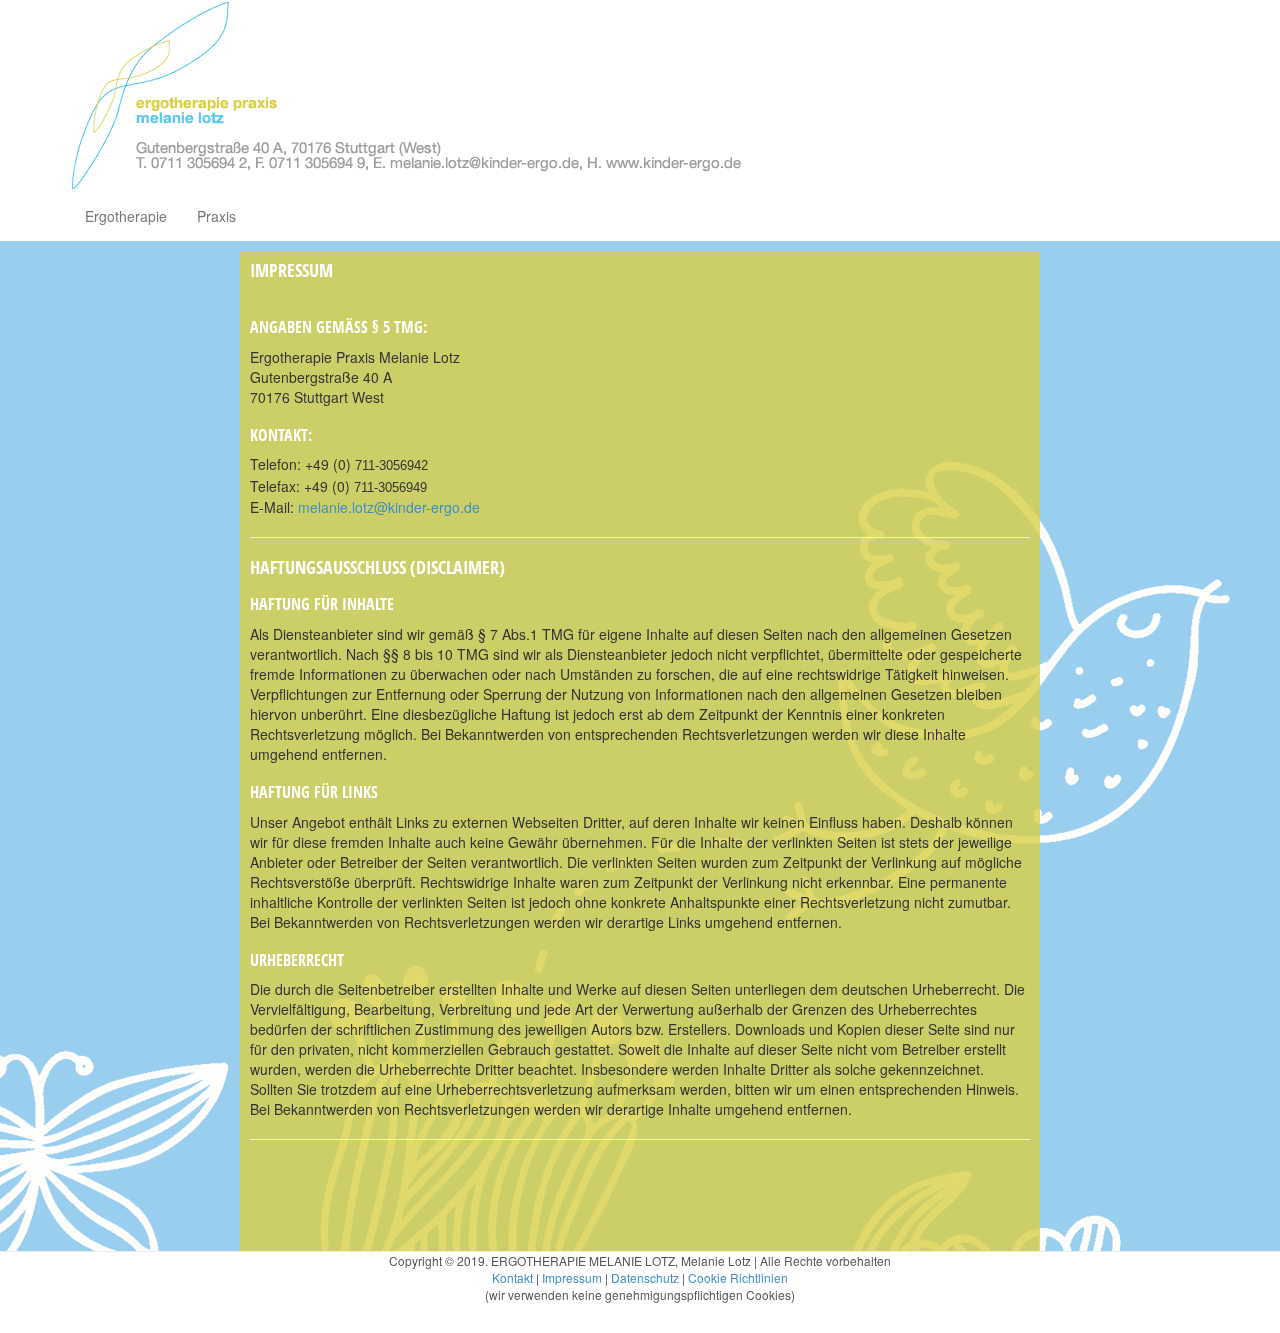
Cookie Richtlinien (738, 1277)
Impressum (572, 1277)
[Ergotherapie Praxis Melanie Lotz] (405, 95)
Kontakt (512, 1277)
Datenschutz (645, 1277)
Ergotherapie (126, 216)
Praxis (216, 216)
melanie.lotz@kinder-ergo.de (389, 507)
